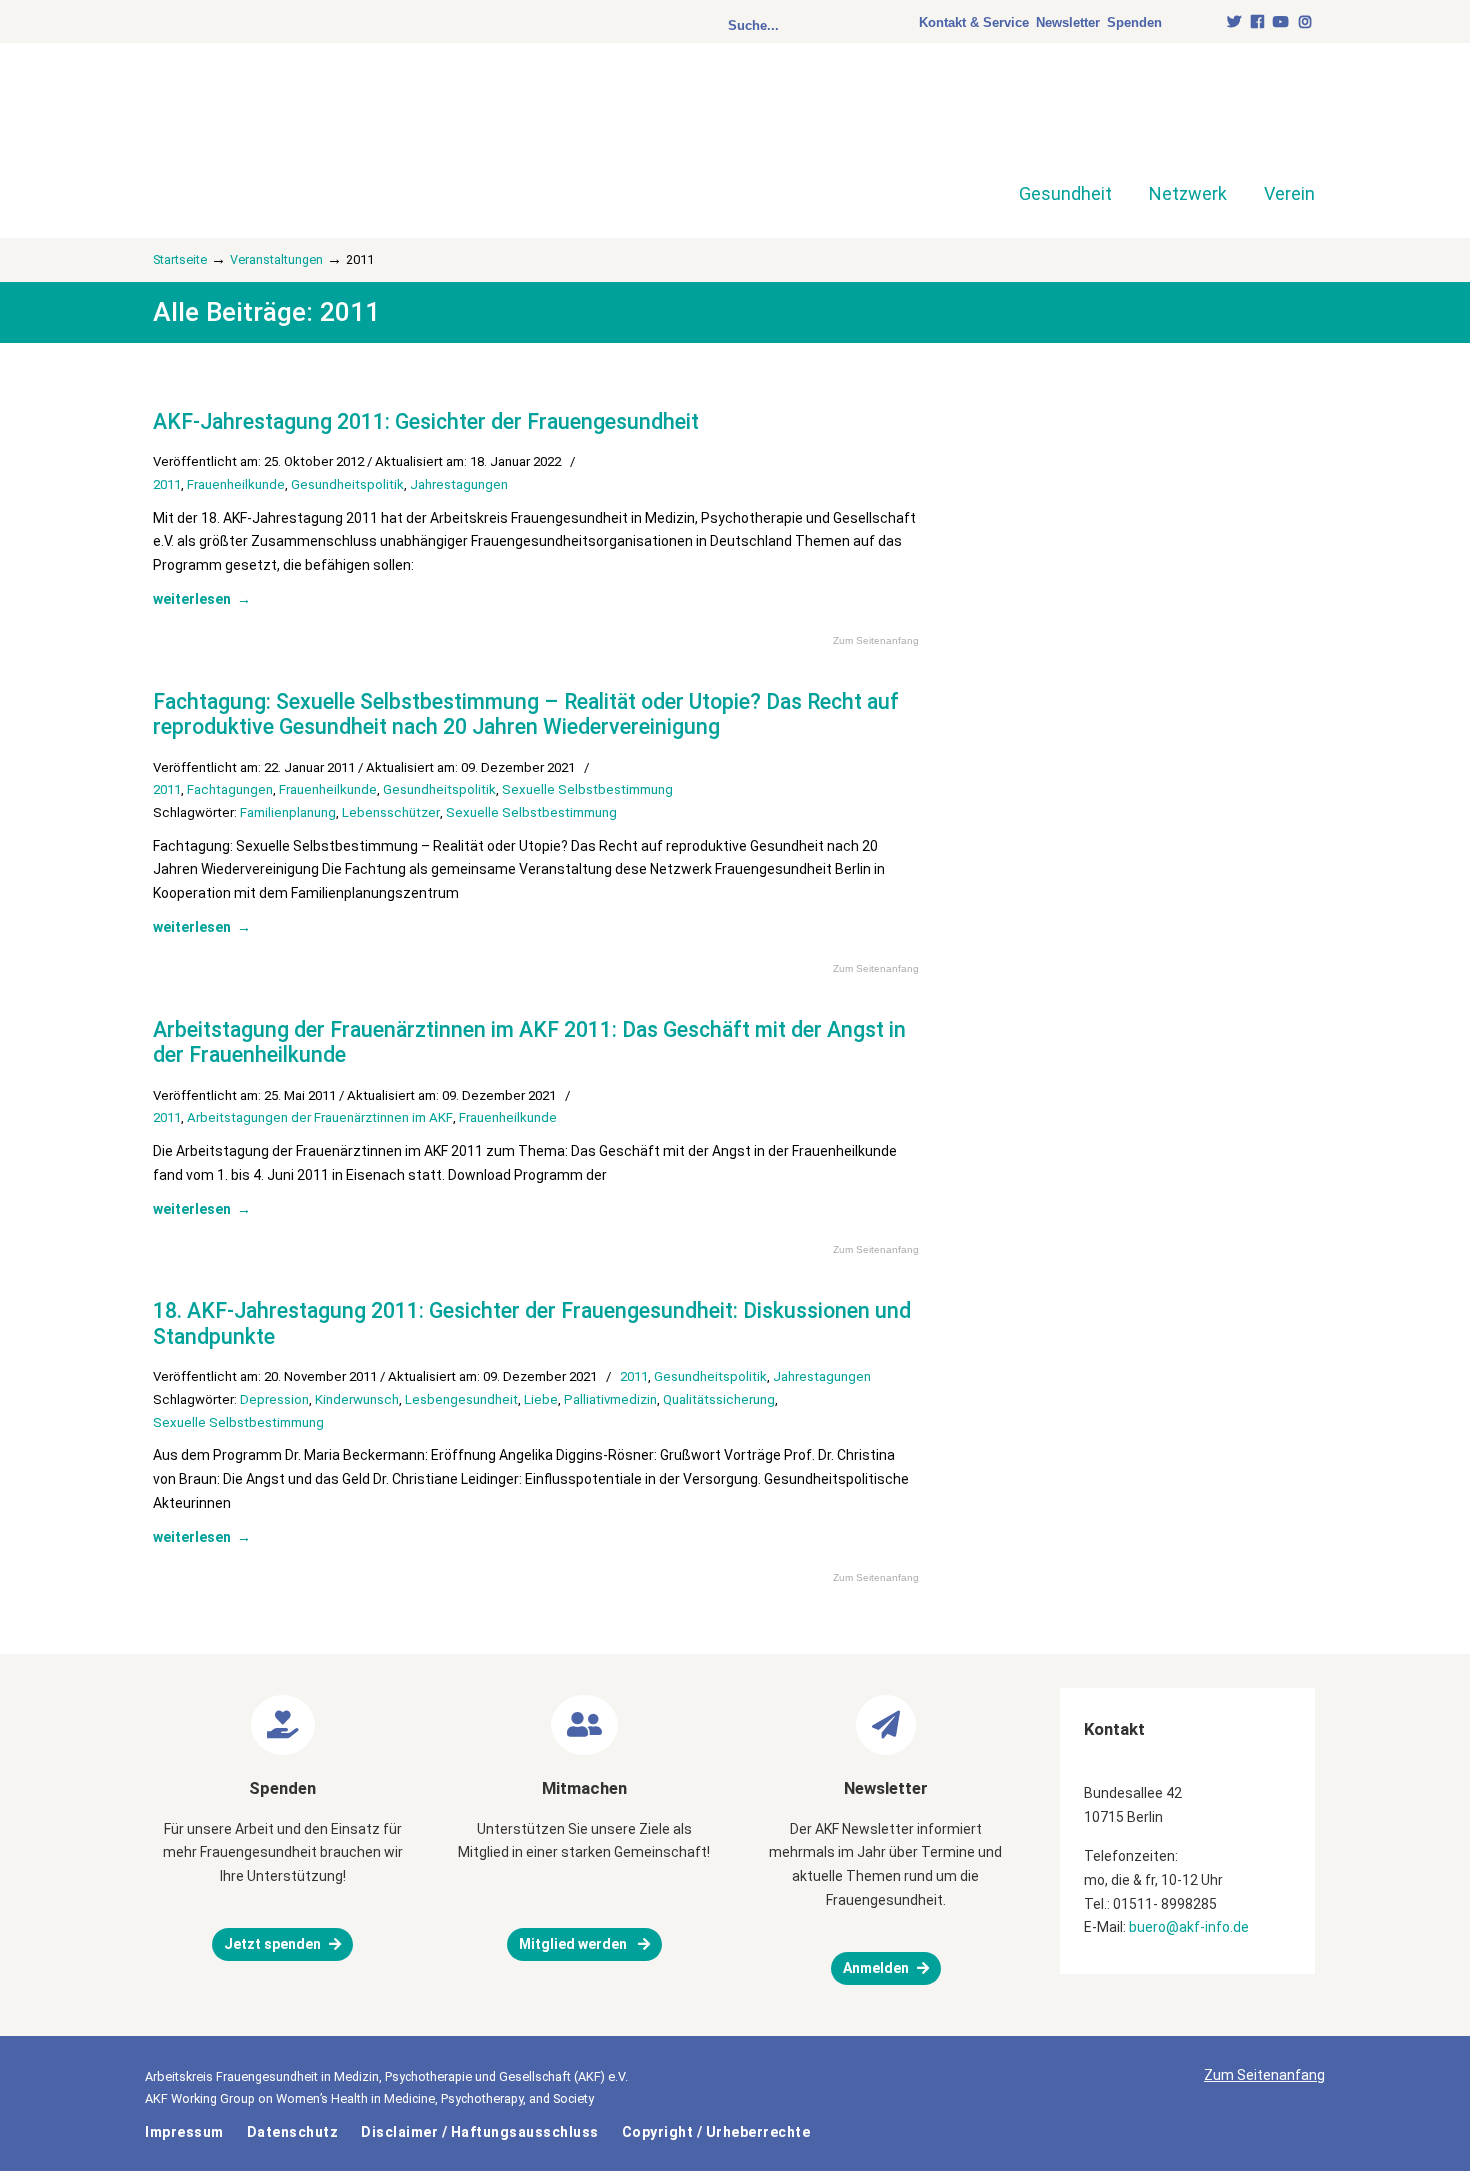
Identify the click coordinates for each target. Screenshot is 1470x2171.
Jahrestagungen (459, 484)
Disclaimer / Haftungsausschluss (480, 2132)
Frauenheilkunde (236, 484)
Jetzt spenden (272, 1944)
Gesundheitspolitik (347, 484)
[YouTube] (1282, 22)
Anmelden (876, 1968)
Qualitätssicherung (719, 1399)
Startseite (180, 259)
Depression (274, 1399)
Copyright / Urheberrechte (716, 2132)
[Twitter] (1234, 22)
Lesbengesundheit (461, 1399)
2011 (167, 484)
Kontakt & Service (974, 22)
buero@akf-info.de (1189, 1927)
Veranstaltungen (276, 259)
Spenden (1134, 22)
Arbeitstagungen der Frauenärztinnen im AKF (320, 1117)
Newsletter (1068, 22)
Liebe (541, 1399)
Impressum (184, 2132)
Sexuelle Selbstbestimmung (587, 789)
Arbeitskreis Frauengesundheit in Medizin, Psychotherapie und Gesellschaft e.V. (295, 128)
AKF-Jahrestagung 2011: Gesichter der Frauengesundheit (426, 421)
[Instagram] (1305, 22)
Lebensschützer (391, 812)
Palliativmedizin (610, 1399)
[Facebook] (1257, 22)
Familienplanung (288, 812)
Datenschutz (293, 2132)
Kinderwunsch (357, 1399)
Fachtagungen (230, 789)
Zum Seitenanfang (876, 641)
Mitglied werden (574, 1944)
